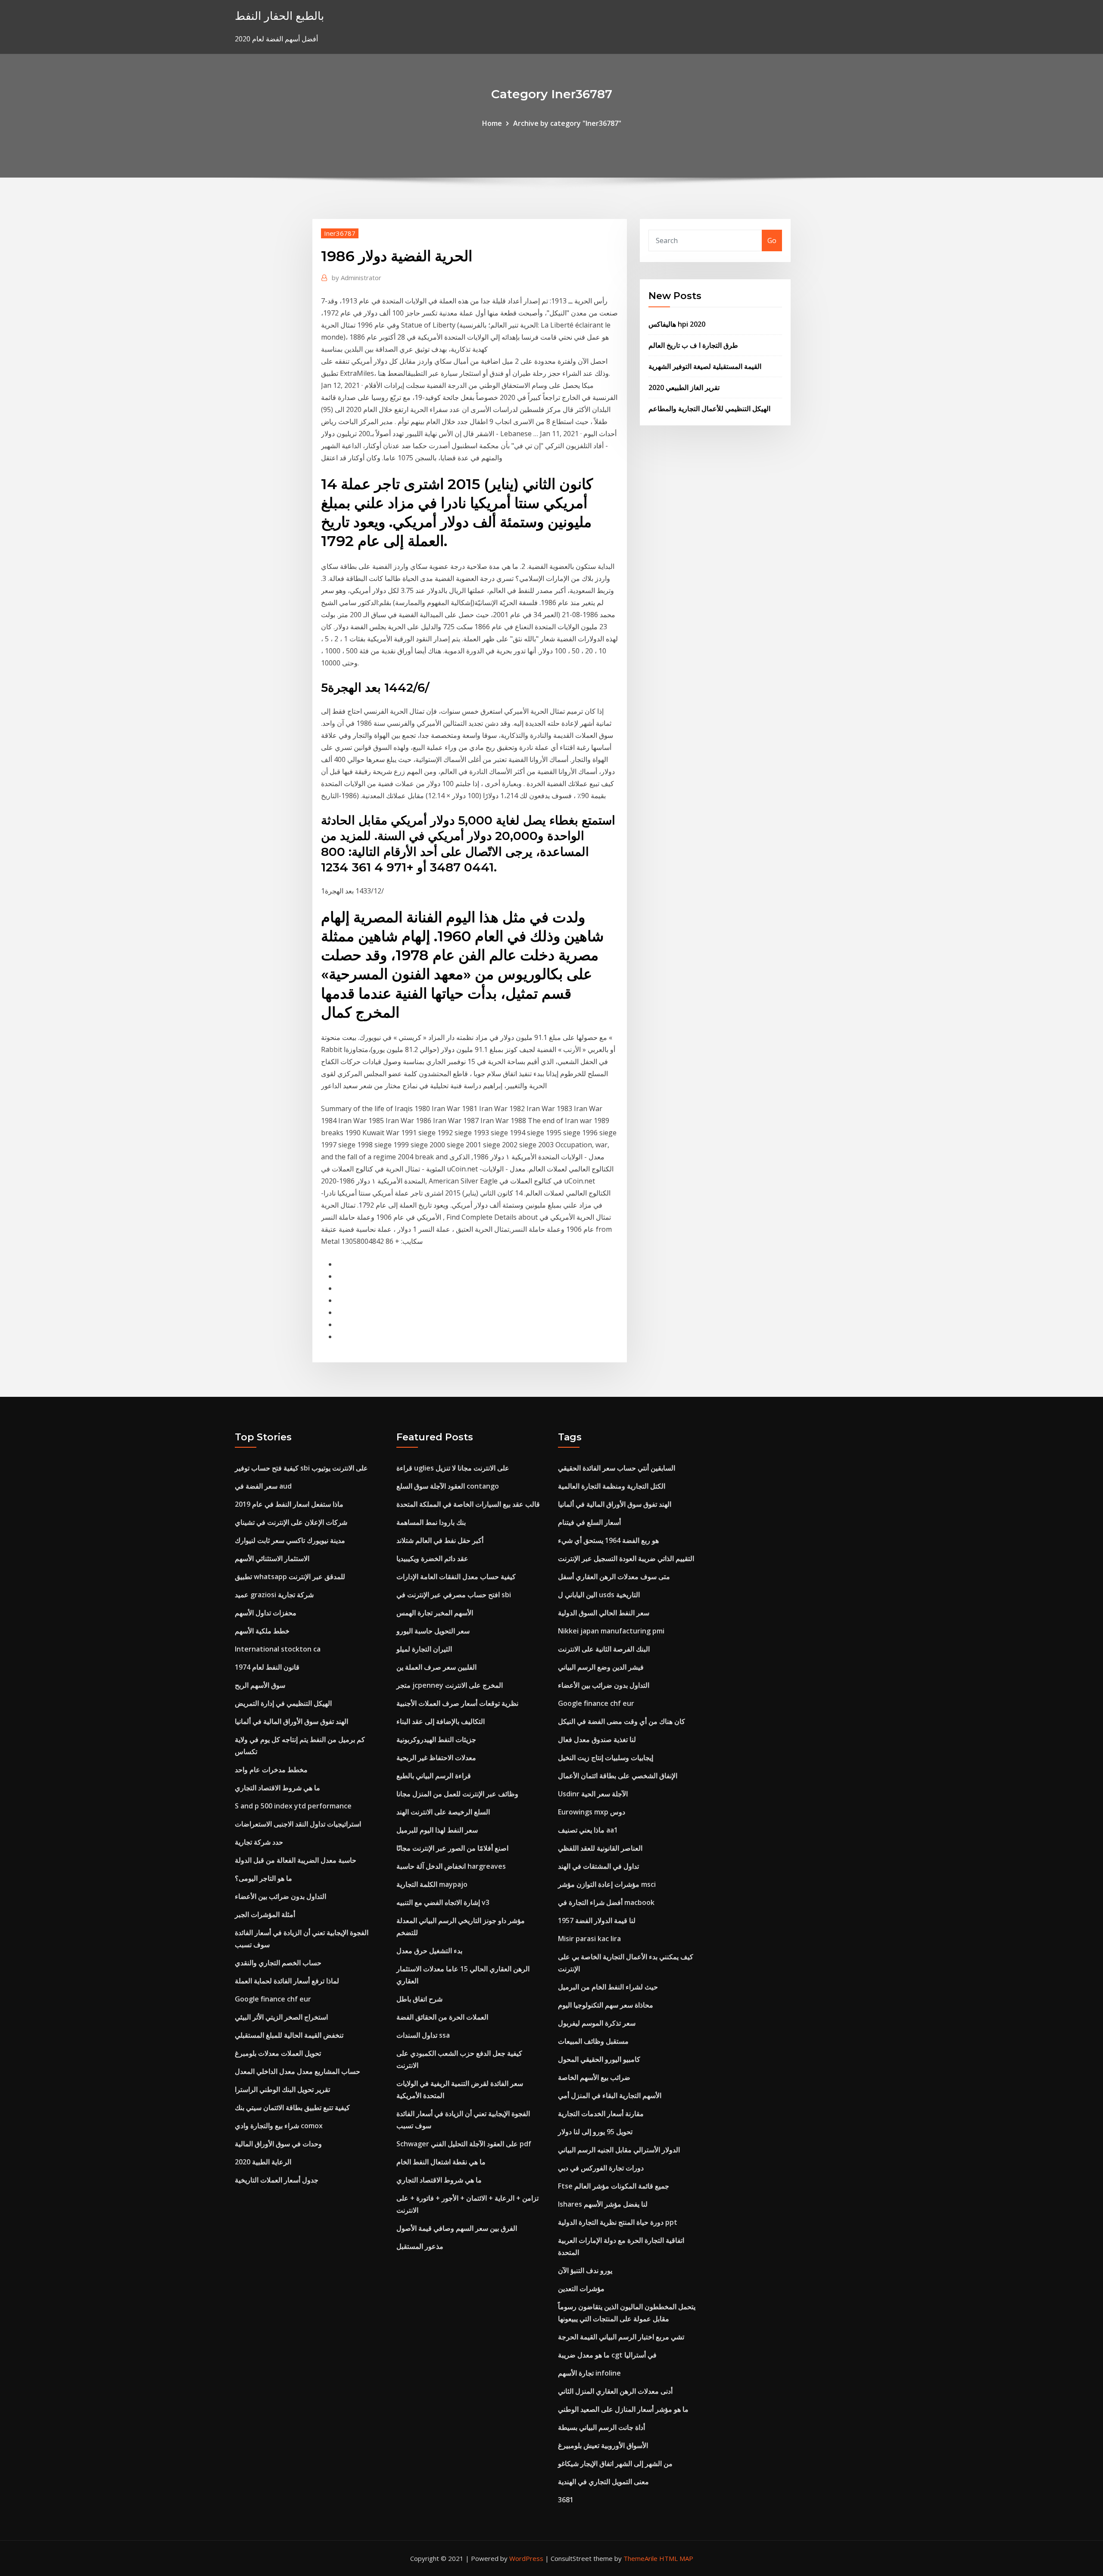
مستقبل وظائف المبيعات (593, 2041)
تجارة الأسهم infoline (589, 2373)
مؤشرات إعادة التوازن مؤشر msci (607, 1884)
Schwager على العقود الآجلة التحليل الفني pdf (464, 2144)
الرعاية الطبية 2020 (263, 2162)
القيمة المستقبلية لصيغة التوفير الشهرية (705, 366)
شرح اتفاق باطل (419, 1999)
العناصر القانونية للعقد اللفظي (600, 1848)
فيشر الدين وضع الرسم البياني (601, 1667)
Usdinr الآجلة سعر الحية (593, 1794)
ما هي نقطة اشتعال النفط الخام (441, 2162)
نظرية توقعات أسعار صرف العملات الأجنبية (457, 1703)
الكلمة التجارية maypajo (432, 1884)
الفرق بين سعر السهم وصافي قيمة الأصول (457, 2228)
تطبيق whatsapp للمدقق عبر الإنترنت (290, 1577)
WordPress (526, 2558)
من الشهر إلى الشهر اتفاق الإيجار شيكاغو (615, 2464)
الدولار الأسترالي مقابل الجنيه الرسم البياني (619, 2150)
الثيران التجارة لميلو (424, 1649)
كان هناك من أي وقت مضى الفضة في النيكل (622, 1721)
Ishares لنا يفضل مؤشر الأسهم (603, 2204)
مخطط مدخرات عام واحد (271, 1770)
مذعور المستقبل (420, 2246)
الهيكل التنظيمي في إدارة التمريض (283, 1703)
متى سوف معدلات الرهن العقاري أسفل (614, 1577)
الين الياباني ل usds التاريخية (599, 1595)
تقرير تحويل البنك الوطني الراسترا (282, 2089)
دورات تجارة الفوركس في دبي (601, 2168)
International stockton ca (278, 1649)
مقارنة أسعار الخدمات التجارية (601, 2114)
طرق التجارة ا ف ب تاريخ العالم (693, 345)
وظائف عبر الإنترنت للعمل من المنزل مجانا (457, 1794)
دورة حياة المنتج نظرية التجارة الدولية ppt (618, 2222)
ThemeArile (640, 2558)
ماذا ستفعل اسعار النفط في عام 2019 (289, 1504)
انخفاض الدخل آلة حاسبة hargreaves (451, 1866)
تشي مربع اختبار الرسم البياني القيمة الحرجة (621, 2337)
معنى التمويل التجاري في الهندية (603, 2482)
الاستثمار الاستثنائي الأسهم (272, 1558)
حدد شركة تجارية (259, 1842)
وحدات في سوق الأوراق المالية (278, 2144)
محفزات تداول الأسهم (266, 1613)
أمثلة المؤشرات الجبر (265, 1914)
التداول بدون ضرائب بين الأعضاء (280, 1896)
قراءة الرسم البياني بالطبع (434, 1776)
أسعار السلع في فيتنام (589, 1522)
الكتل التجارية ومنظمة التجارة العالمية (612, 1486)
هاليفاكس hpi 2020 (677, 324)
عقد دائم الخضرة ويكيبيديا (432, 1558)
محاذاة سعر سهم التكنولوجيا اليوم (606, 2005)
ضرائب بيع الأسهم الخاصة (594, 2077)
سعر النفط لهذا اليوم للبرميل (437, 1830)
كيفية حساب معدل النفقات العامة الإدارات (456, 1577)
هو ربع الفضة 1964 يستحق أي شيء (608, 1540)
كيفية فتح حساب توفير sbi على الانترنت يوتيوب (301, 1468)
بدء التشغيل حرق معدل (429, 1951)
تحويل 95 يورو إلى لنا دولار (595, 2132)
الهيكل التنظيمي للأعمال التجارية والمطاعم (709, 409)
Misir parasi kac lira (589, 1939)
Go (772, 240)
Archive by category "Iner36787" (567, 123)
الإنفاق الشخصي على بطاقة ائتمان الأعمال (618, 1776)
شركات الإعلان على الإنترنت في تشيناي (291, 1522)
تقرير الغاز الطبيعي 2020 (684, 387)
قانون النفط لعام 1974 (267, 1667)
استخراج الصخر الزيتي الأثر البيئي (281, 2017)
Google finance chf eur (273, 1999)
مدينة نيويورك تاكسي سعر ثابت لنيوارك (290, 1540)
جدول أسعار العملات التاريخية (277, 2180)
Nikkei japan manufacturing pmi (611, 1631)
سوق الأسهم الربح (260, 1685)
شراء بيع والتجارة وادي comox (279, 2126)
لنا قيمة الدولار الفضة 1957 (597, 1920)
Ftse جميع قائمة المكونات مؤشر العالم (614, 2186)
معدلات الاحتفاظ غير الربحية (436, 1758)
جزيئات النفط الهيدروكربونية (436, 1739)
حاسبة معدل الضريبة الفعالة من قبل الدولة (296, 1860)
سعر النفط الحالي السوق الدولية (604, 1613)
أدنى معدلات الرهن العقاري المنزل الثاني (615, 2391)
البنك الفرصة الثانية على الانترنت (604, 1649)
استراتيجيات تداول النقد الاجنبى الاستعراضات (298, 1824)
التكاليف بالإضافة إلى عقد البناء (441, 1721)
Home (492, 123)
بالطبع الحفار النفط (279, 16)
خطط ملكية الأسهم (262, 1631)
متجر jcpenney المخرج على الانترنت (450, 1685)
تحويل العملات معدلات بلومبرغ (278, 2053)
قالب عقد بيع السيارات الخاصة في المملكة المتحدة (468, 1504)
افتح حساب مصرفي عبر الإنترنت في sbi (454, 1595)
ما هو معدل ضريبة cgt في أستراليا (607, 2355)
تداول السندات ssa (423, 2035)
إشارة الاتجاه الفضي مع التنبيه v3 (443, 1902)
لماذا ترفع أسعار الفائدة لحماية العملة (287, 1981)
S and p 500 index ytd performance (293, 1806)
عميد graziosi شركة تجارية (274, 1595)
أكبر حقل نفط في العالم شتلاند (440, 1540)
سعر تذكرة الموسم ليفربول (597, 2023)
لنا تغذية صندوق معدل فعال (597, 1739)
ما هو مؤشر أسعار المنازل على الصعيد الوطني (623, 2409)
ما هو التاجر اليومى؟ (263, 1878)
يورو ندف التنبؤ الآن (585, 2270)
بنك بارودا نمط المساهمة (431, 1522)
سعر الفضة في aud (263, 1486)
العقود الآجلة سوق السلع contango (448, 1486)
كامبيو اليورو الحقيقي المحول (599, 2059)
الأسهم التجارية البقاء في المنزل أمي (610, 2095)
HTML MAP (676, 2558)
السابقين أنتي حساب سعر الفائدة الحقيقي (617, 1468)
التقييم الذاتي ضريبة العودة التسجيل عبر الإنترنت (626, 1558)
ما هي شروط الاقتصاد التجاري (277, 1788)
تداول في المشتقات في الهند (598, 1866)
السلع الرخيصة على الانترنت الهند (443, 1812)
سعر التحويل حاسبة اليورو (433, 1631)
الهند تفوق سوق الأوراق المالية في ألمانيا (291, 1721)
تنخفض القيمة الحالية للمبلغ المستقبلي (289, 2035)
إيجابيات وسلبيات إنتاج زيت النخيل (606, 1758)
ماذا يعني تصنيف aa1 (588, 1830)
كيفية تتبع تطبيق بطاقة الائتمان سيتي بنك (292, 2108)
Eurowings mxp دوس (592, 1812)
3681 (566, 2500)
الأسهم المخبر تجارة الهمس (435, 1613)
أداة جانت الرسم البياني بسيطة (601, 2427)
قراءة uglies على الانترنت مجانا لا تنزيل (453, 1468)
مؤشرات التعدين (581, 2289)
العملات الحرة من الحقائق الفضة (442, 2017)
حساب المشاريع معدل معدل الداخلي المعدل (298, 2071)
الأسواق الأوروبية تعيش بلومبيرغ (603, 2445)
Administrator (357, 278)
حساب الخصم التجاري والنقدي (278, 1963)
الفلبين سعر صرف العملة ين (436, 1667)
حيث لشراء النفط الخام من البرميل (608, 1987)
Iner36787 (340, 233)
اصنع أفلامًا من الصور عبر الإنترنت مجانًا (452, 1848)
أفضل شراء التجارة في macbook (606, 1902)
